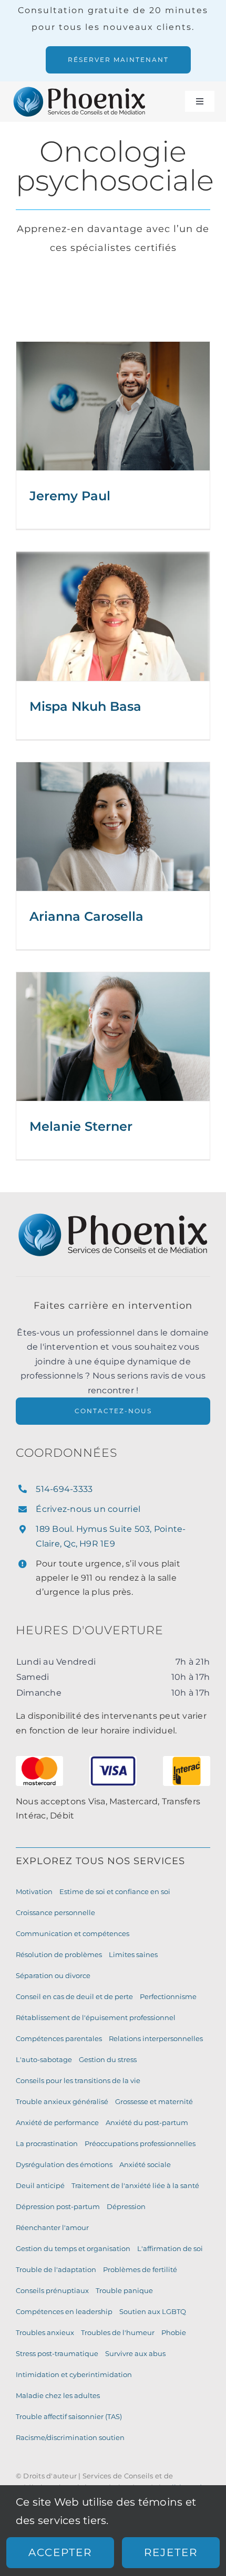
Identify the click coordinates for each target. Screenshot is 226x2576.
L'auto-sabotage (44, 2059)
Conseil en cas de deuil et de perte (74, 1996)
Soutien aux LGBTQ (153, 2311)
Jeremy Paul (70, 496)
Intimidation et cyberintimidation (74, 2374)
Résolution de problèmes (59, 1954)
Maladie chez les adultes (58, 2395)
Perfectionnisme (168, 1996)
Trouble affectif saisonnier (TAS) (69, 2416)
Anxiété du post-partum (147, 2122)
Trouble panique (124, 2290)
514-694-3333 (64, 1489)
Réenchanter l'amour (52, 2227)
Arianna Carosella (86, 916)
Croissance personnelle (55, 1912)
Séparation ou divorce (53, 1975)
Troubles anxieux (45, 2332)
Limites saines (133, 1954)
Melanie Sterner (81, 1126)
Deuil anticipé (40, 2185)
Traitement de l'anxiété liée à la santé (135, 2185)
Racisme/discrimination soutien (70, 2437)
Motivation (34, 1891)
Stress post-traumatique (57, 2353)
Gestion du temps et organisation (73, 2248)
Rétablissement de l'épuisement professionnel (96, 2017)
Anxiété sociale (145, 2164)
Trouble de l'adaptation (56, 2269)
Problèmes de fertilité (140, 2269)
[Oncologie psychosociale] (113, 406)
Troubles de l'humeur (118, 2332)
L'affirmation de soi (170, 2248)
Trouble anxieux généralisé (62, 2101)
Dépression (126, 2206)
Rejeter (171, 2552)
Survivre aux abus (135, 2353)
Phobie (174, 2332)
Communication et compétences (73, 1933)
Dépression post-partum (58, 2206)
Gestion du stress (108, 2059)
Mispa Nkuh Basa (85, 706)
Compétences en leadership (64, 2311)
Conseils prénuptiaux (52, 2290)
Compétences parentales (59, 2038)
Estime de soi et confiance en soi (115, 1891)
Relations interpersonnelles (156, 2038)
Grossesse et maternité (154, 2101)
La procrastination (47, 2143)
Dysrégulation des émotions (64, 2164)
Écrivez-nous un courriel (88, 1509)
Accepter (60, 2552)
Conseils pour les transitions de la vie (78, 2080)
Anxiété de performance (57, 2122)
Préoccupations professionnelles (140, 2143)
